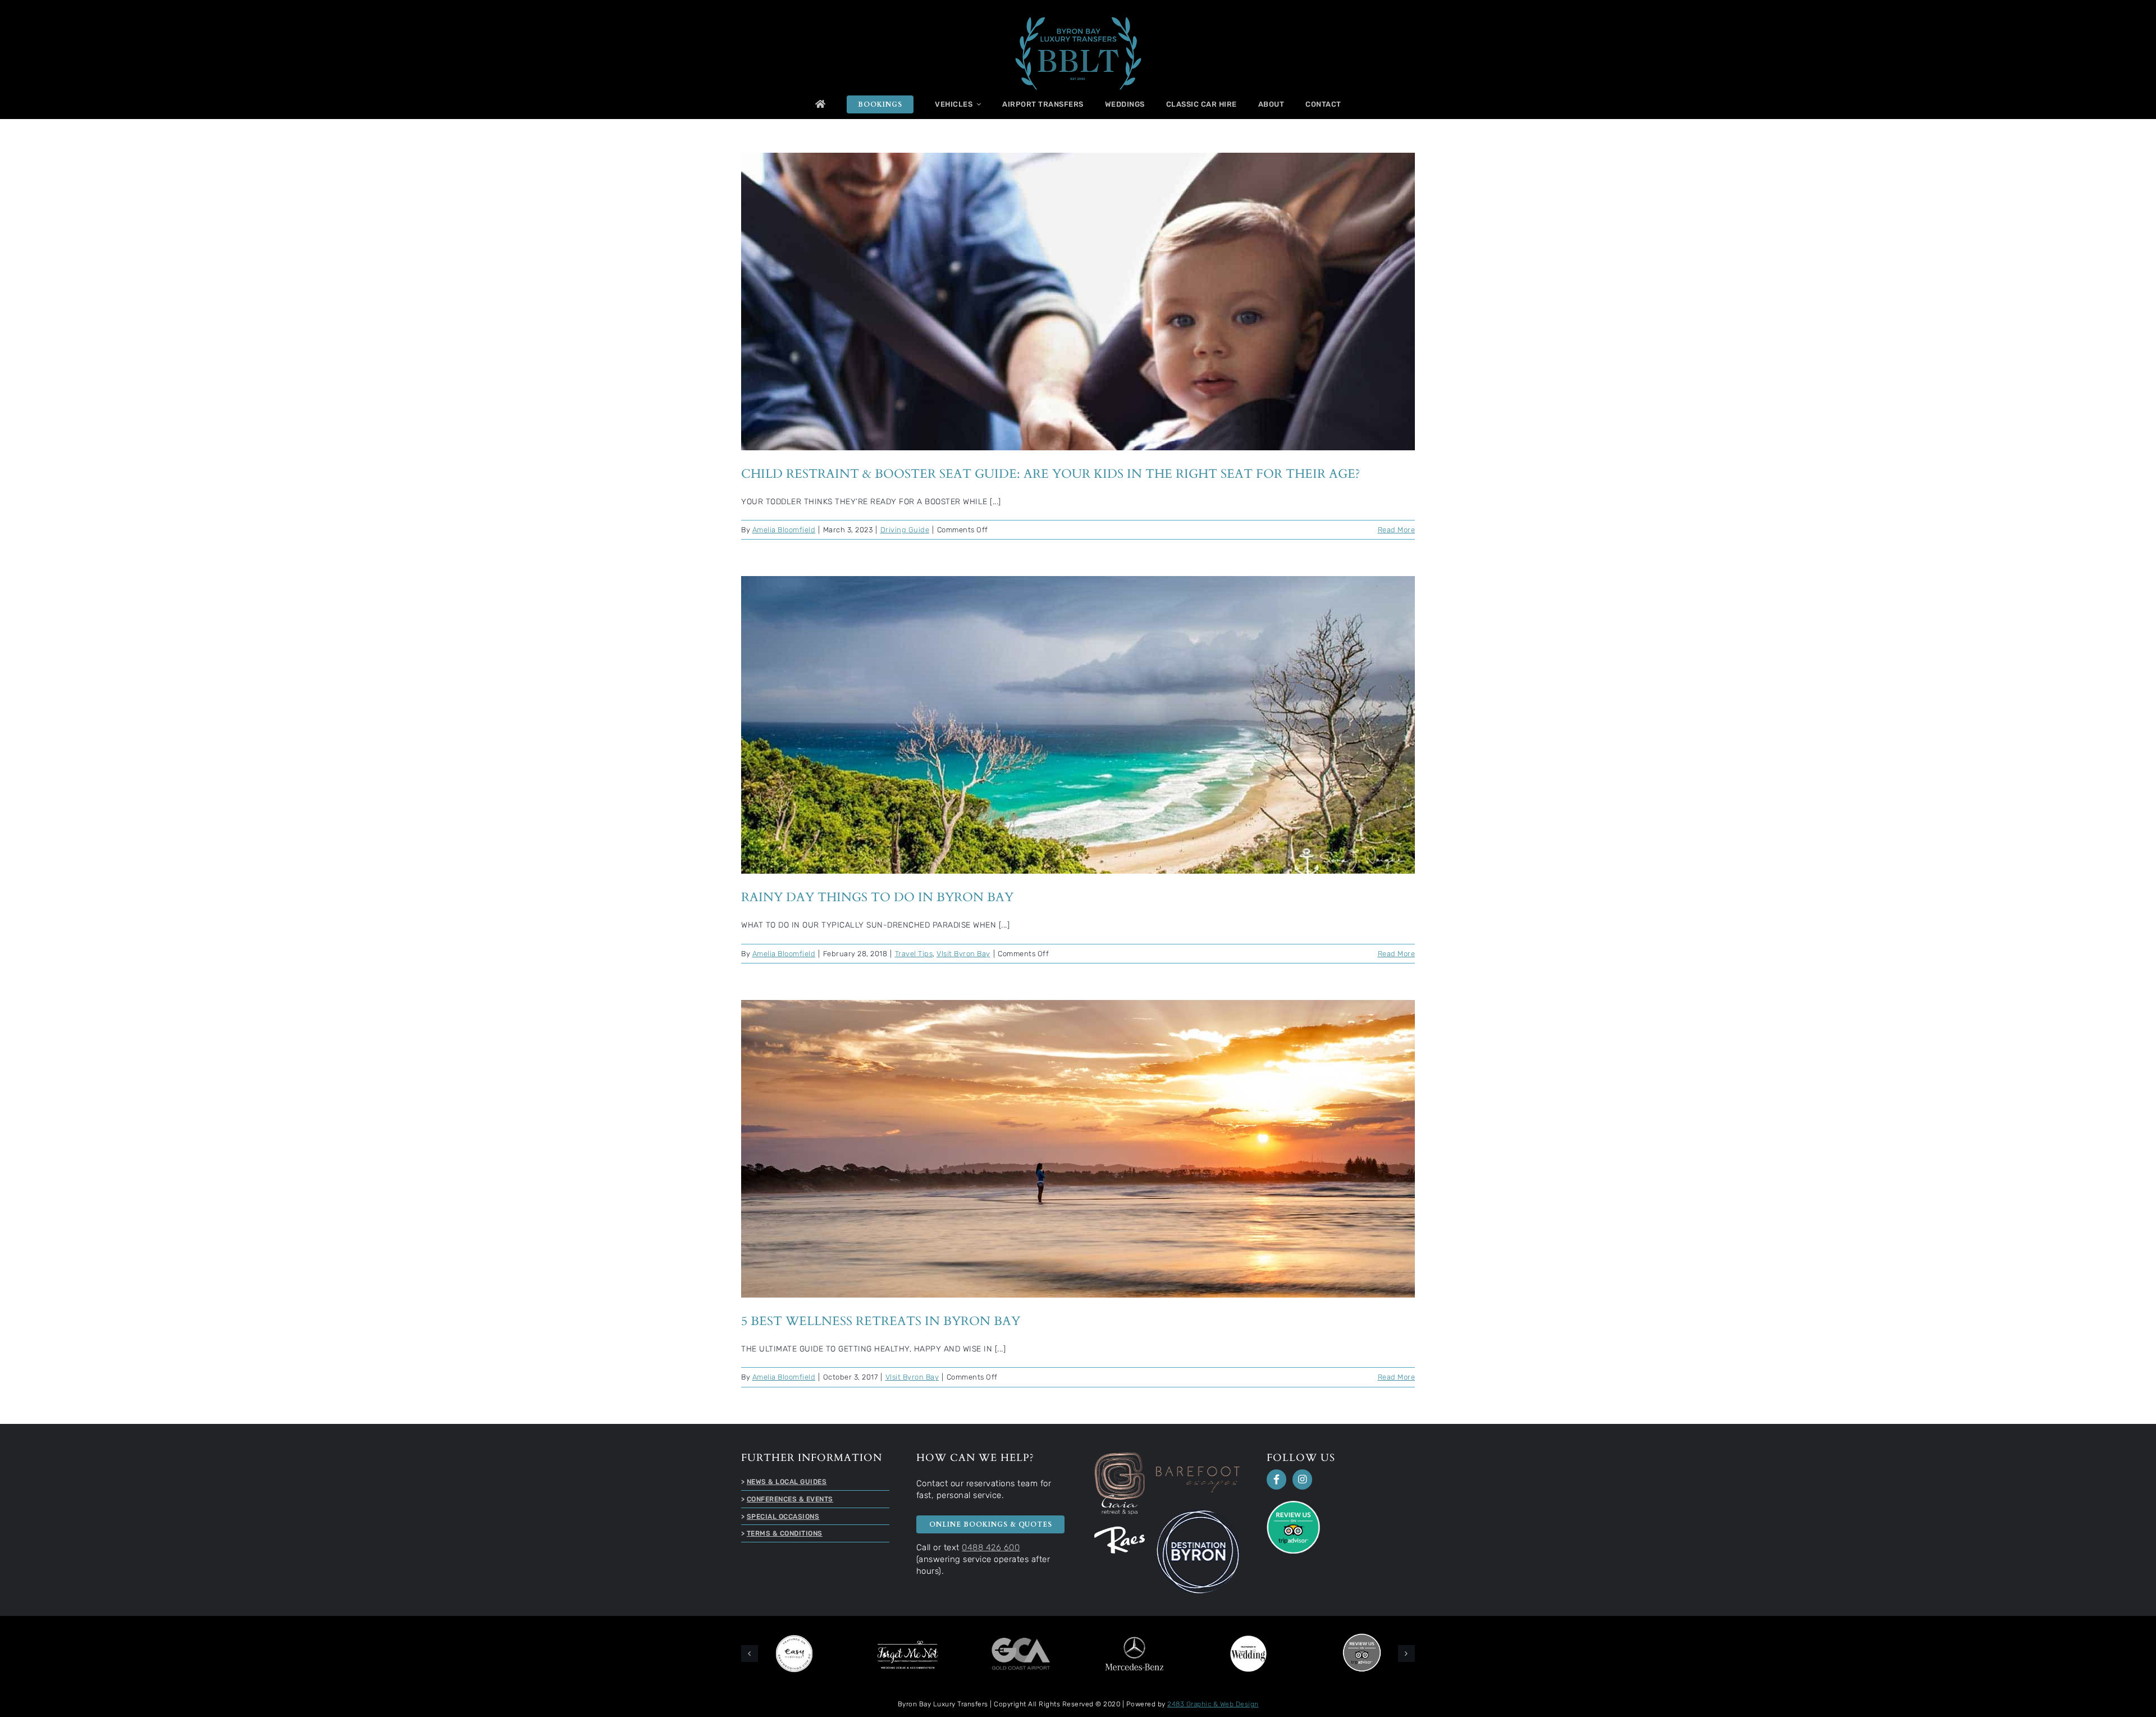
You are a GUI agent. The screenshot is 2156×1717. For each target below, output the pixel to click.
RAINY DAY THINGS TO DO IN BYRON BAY (1078, 715)
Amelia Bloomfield (784, 530)
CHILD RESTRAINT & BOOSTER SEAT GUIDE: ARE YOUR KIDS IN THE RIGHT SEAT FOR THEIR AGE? (1078, 291)
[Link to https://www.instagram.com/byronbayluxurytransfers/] (1302, 1479)
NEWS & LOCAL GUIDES (787, 1482)
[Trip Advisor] (1293, 1504)
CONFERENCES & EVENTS (790, 1499)
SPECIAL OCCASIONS (783, 1517)
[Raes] (1120, 1530)
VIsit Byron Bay (963, 954)
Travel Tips (914, 954)
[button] (750, 1652)
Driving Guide (905, 530)
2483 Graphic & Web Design (1213, 1702)
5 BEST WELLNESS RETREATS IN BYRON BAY (1078, 1139)
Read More (1397, 530)
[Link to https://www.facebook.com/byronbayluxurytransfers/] (1276, 1479)
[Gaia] (1120, 1456)
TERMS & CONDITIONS (785, 1533)
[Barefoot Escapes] (1198, 1470)
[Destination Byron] (1198, 1513)
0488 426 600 (991, 1547)
